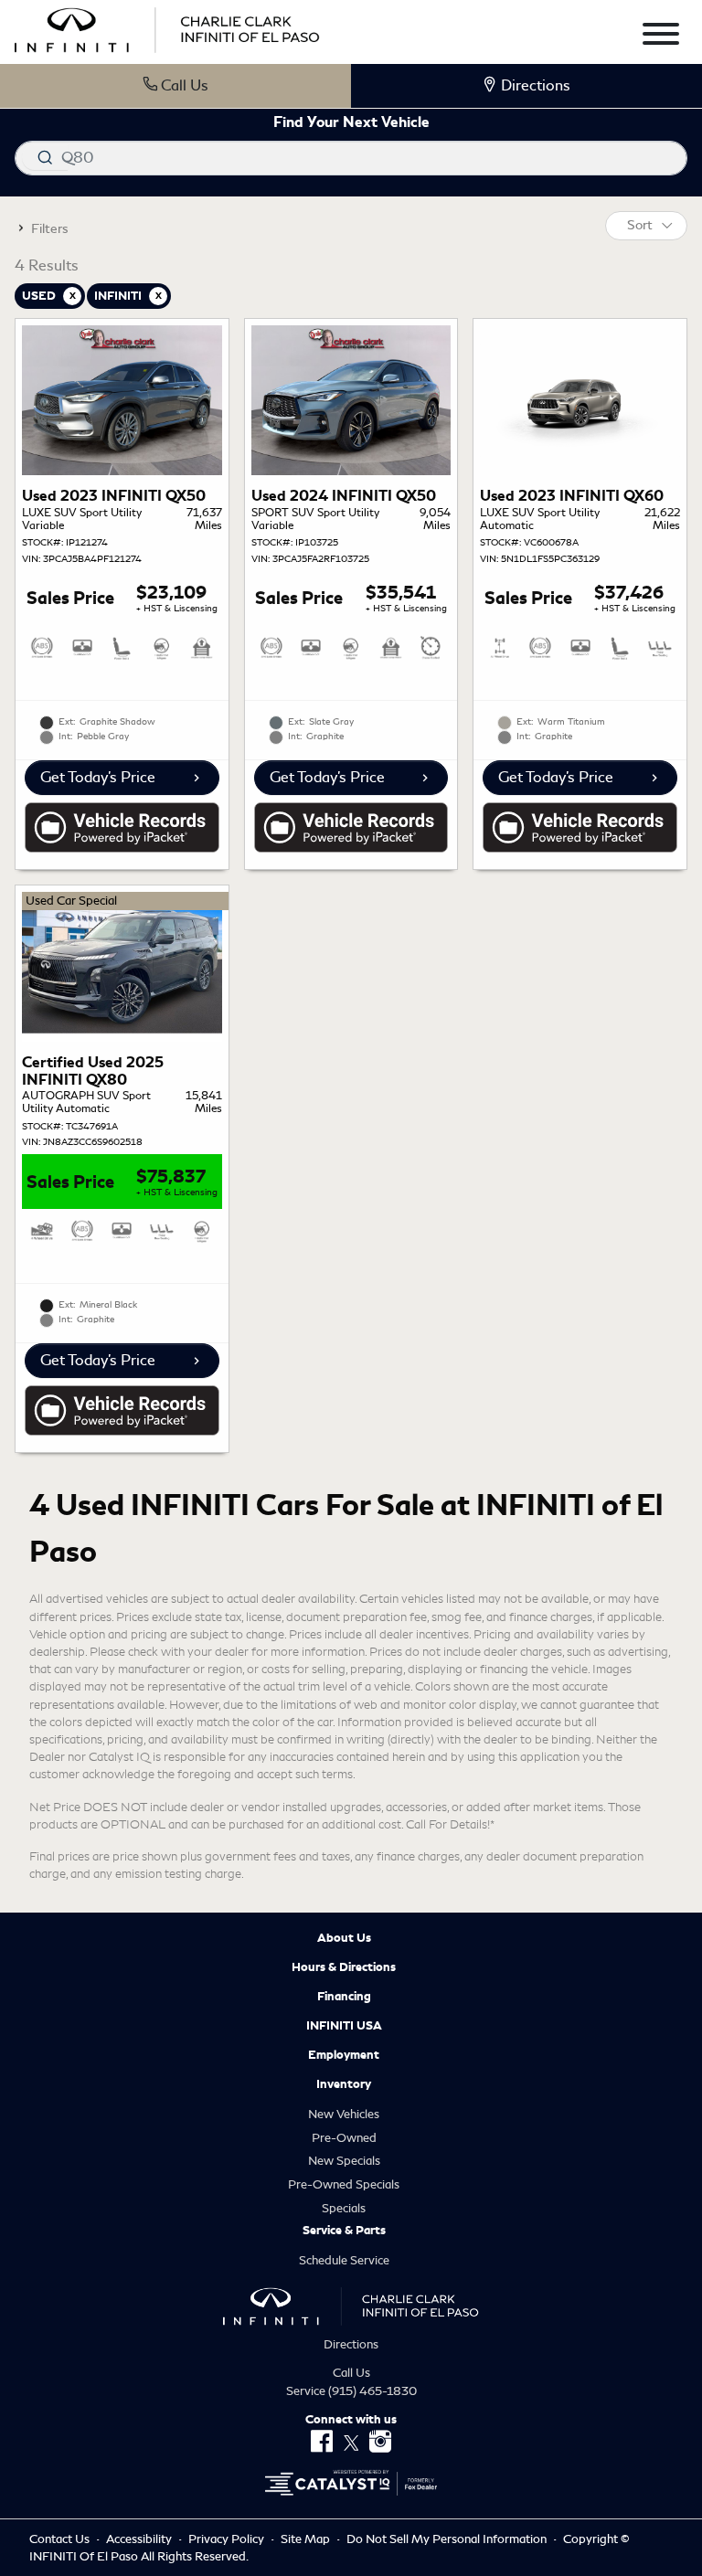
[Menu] (661, 37)
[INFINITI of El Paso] (167, 27)
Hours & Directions (344, 1967)
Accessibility (140, 2539)
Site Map (307, 2539)
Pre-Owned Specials (344, 2184)
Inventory (344, 2084)
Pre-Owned (344, 2138)
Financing (344, 1997)
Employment (344, 2055)
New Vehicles (344, 2114)
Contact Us (61, 2539)
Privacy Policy (228, 2539)
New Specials (344, 2161)
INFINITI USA (344, 2026)
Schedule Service (344, 2260)
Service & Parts (344, 2231)
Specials (344, 2208)
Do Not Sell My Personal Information (448, 2539)
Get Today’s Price (98, 777)
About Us (344, 1938)
